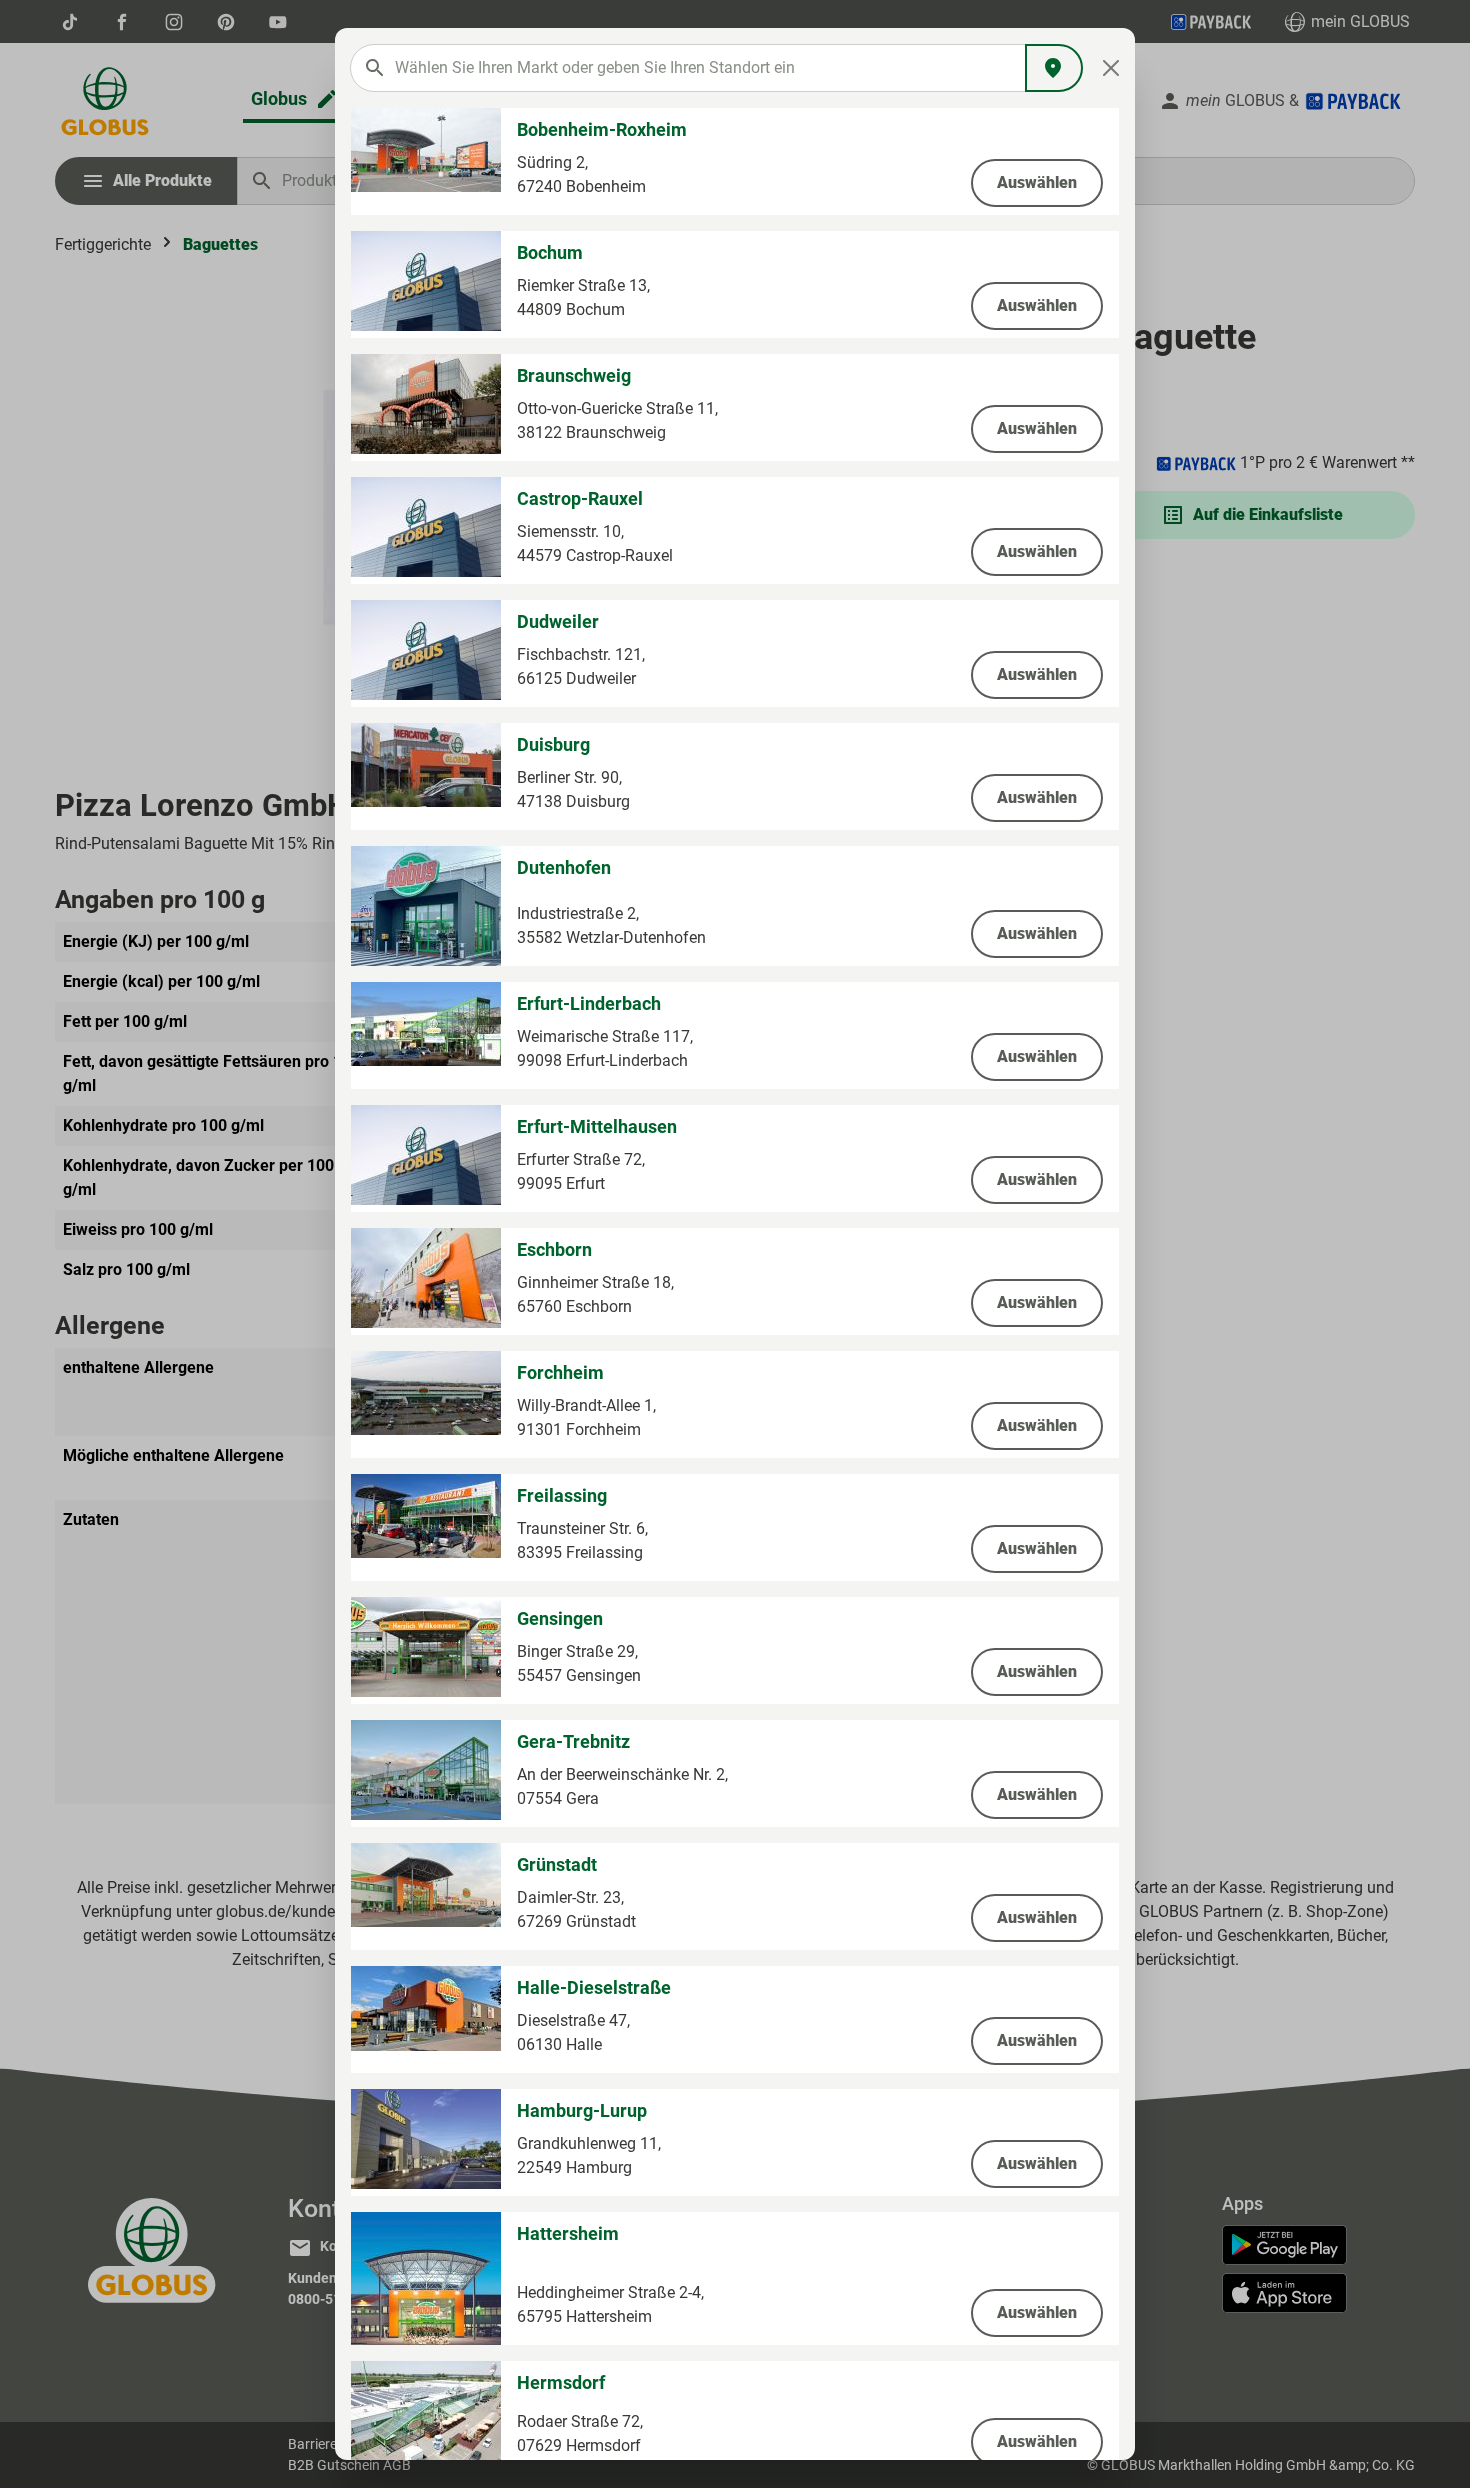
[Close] (1111, 68)
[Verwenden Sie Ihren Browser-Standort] (1054, 68)
